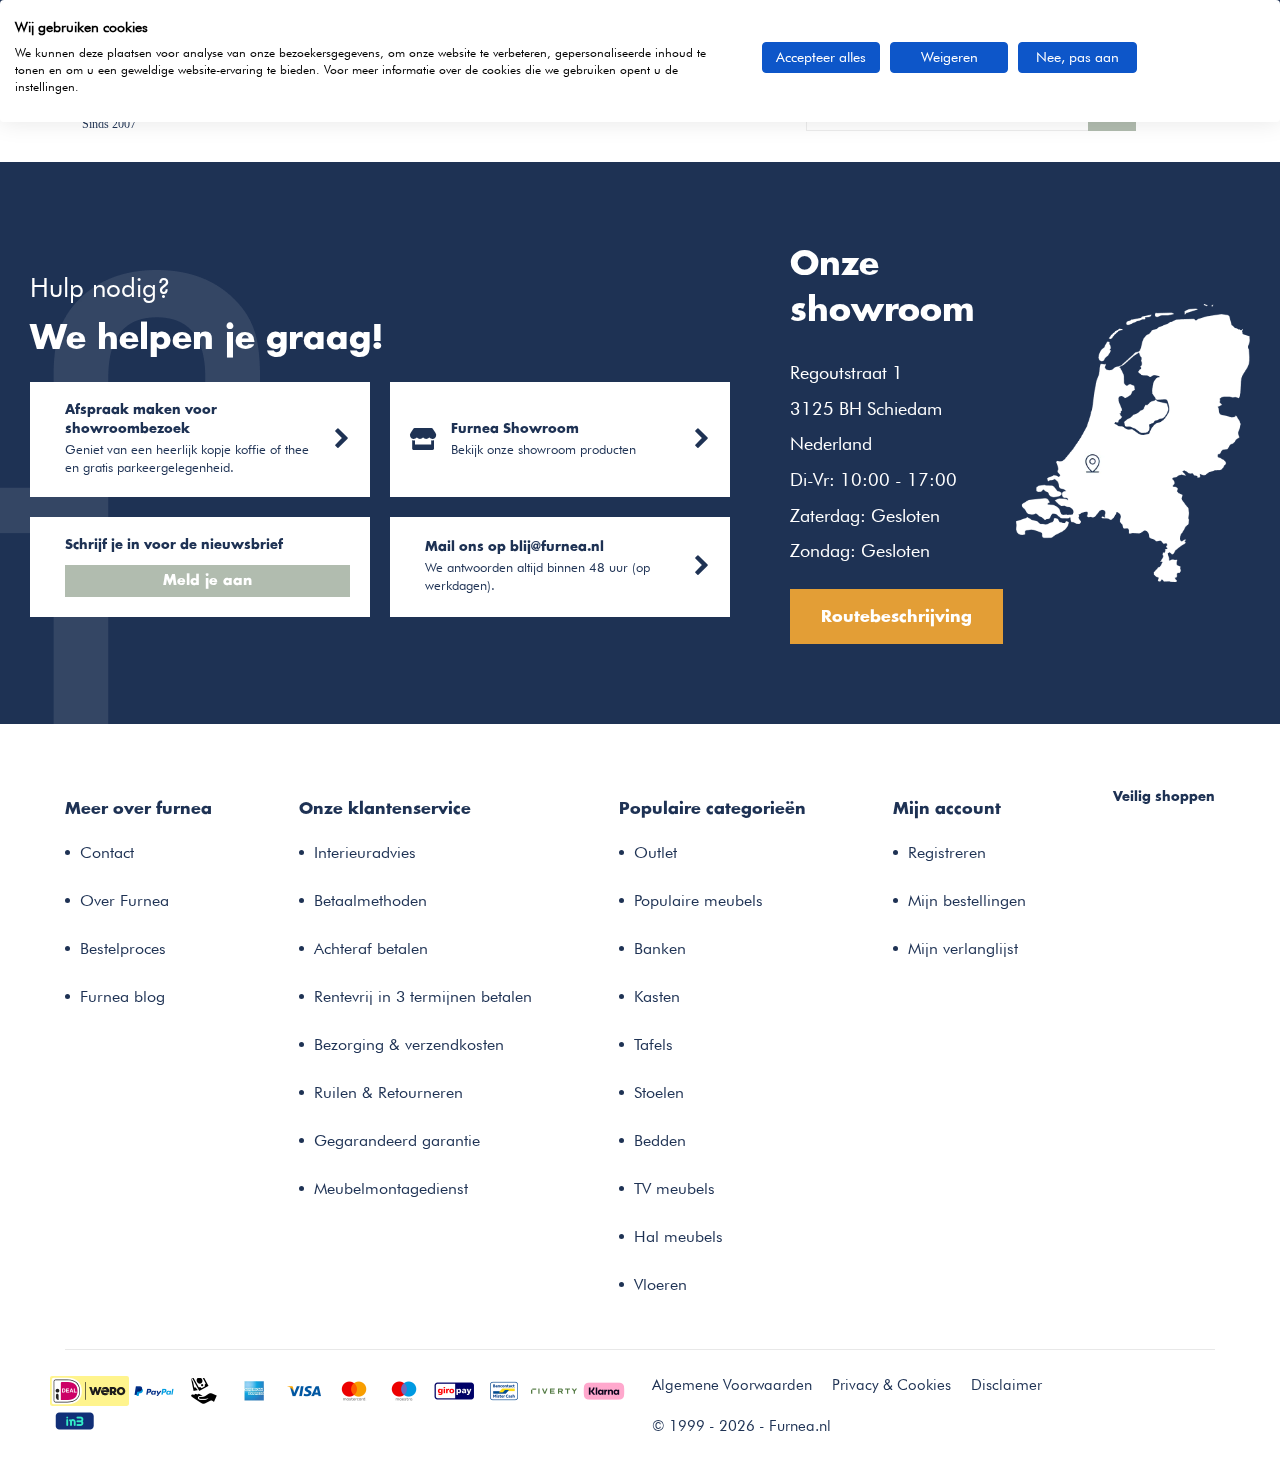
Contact (107, 852)
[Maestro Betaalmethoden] (404, 1389)
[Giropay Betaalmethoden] (454, 1389)
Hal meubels (678, 1236)
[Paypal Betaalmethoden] (154, 1389)
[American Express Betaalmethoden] (254, 1389)
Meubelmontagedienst (391, 1188)
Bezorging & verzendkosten (409, 1044)
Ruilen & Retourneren (388, 1092)
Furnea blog (122, 996)
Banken (660, 948)
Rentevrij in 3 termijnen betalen (423, 996)
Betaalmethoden (370, 900)
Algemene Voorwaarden (732, 1385)
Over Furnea (124, 900)
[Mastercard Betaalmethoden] (354, 1389)
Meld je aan (207, 581)
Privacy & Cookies (891, 1385)
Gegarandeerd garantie (397, 1140)
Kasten (657, 996)
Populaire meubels (698, 900)
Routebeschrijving (896, 617)
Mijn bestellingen (967, 900)
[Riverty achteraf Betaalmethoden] (554, 1389)
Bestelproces (123, 948)
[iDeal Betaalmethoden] (89, 1389)
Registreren (947, 852)
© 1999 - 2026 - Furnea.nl (741, 1426)
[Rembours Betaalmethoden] (204, 1389)
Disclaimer (1006, 1385)
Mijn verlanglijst (963, 948)
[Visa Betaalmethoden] (304, 1389)
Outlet (655, 852)
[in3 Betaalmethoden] (75, 1419)
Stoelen (659, 1092)
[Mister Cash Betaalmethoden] (504, 1389)
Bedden (660, 1140)
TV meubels (674, 1188)
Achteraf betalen (371, 948)
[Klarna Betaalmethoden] (604, 1389)
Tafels (653, 1044)
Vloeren (660, 1284)
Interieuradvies (365, 852)
